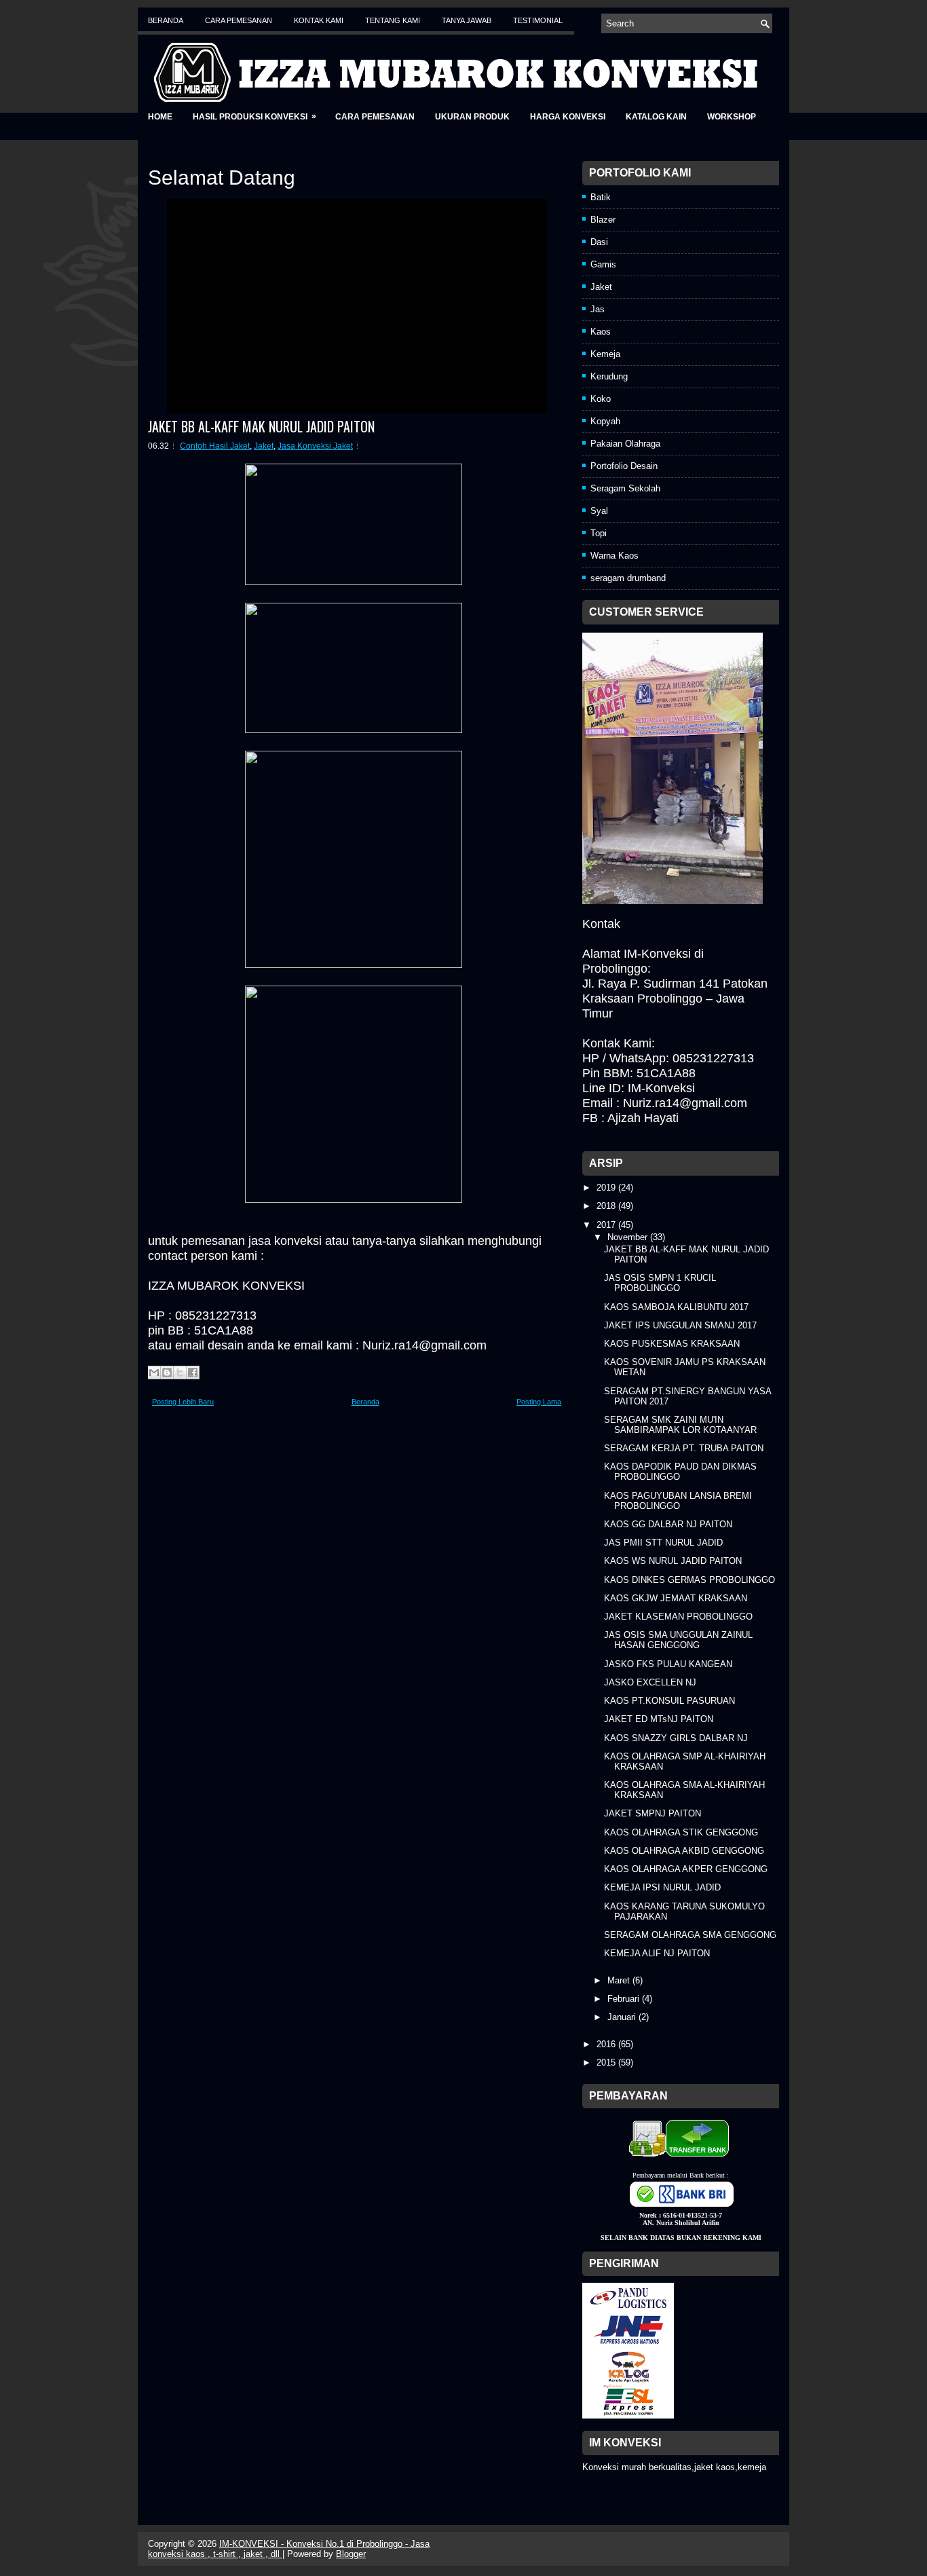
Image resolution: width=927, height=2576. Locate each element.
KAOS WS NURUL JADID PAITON (673, 1561)
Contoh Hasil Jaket (215, 446)
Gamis (603, 264)
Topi (599, 533)
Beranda (166, 20)
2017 (607, 1225)
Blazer (603, 220)
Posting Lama (539, 1402)
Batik (601, 197)
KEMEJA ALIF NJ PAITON (657, 1953)
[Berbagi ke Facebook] (193, 1373)
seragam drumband (628, 578)
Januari (623, 2017)
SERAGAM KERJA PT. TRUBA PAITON (684, 1448)
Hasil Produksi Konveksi (254, 116)
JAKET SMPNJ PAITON (652, 1813)
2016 (607, 2044)
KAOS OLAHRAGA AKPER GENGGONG (686, 1869)
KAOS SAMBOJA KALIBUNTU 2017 (676, 1307)
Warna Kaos (614, 556)
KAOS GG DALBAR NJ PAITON (668, 1524)
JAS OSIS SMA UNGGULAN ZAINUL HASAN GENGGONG (678, 1640)
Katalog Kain (656, 117)
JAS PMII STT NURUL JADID (663, 1543)
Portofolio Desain (624, 466)
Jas (598, 309)
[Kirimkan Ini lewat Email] (154, 1373)
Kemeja (605, 354)
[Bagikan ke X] (180, 1373)
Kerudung (609, 376)
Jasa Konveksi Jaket (315, 446)
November (629, 1237)
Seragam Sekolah (625, 488)
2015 (607, 2062)
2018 (607, 1206)
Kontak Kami (319, 20)
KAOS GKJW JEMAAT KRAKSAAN (676, 1598)
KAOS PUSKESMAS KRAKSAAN (672, 1344)
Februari (625, 1999)
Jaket (264, 446)
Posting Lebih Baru (183, 1402)
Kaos (601, 332)
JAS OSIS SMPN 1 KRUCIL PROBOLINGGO (660, 1283)
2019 (607, 1188)
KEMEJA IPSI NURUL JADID (662, 1887)
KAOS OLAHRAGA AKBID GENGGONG (684, 1851)
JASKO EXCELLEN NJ (650, 1682)
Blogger (351, 2554)
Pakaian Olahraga (625, 444)
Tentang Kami (393, 20)
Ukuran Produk (472, 117)
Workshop (732, 117)
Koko (601, 399)
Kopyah (605, 421)
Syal (599, 511)
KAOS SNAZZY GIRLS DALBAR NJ (676, 1738)
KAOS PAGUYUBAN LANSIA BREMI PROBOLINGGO (678, 1501)
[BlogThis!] (167, 1373)
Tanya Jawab (467, 20)
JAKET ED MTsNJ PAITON (659, 1719)
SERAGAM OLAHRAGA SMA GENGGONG (690, 1935)
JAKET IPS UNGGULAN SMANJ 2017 (680, 1325)
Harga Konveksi (568, 117)
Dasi (599, 242)
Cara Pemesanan (239, 20)
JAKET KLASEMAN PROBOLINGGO (678, 1617)
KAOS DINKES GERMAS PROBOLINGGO (689, 1580)
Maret (620, 1980)
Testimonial (538, 20)
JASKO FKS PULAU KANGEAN (668, 1664)
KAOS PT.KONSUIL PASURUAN (669, 1701)
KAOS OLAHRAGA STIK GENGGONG (681, 1832)
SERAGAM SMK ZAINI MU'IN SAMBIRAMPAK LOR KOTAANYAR (680, 1425)
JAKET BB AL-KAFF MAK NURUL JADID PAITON (261, 426)
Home (160, 117)
